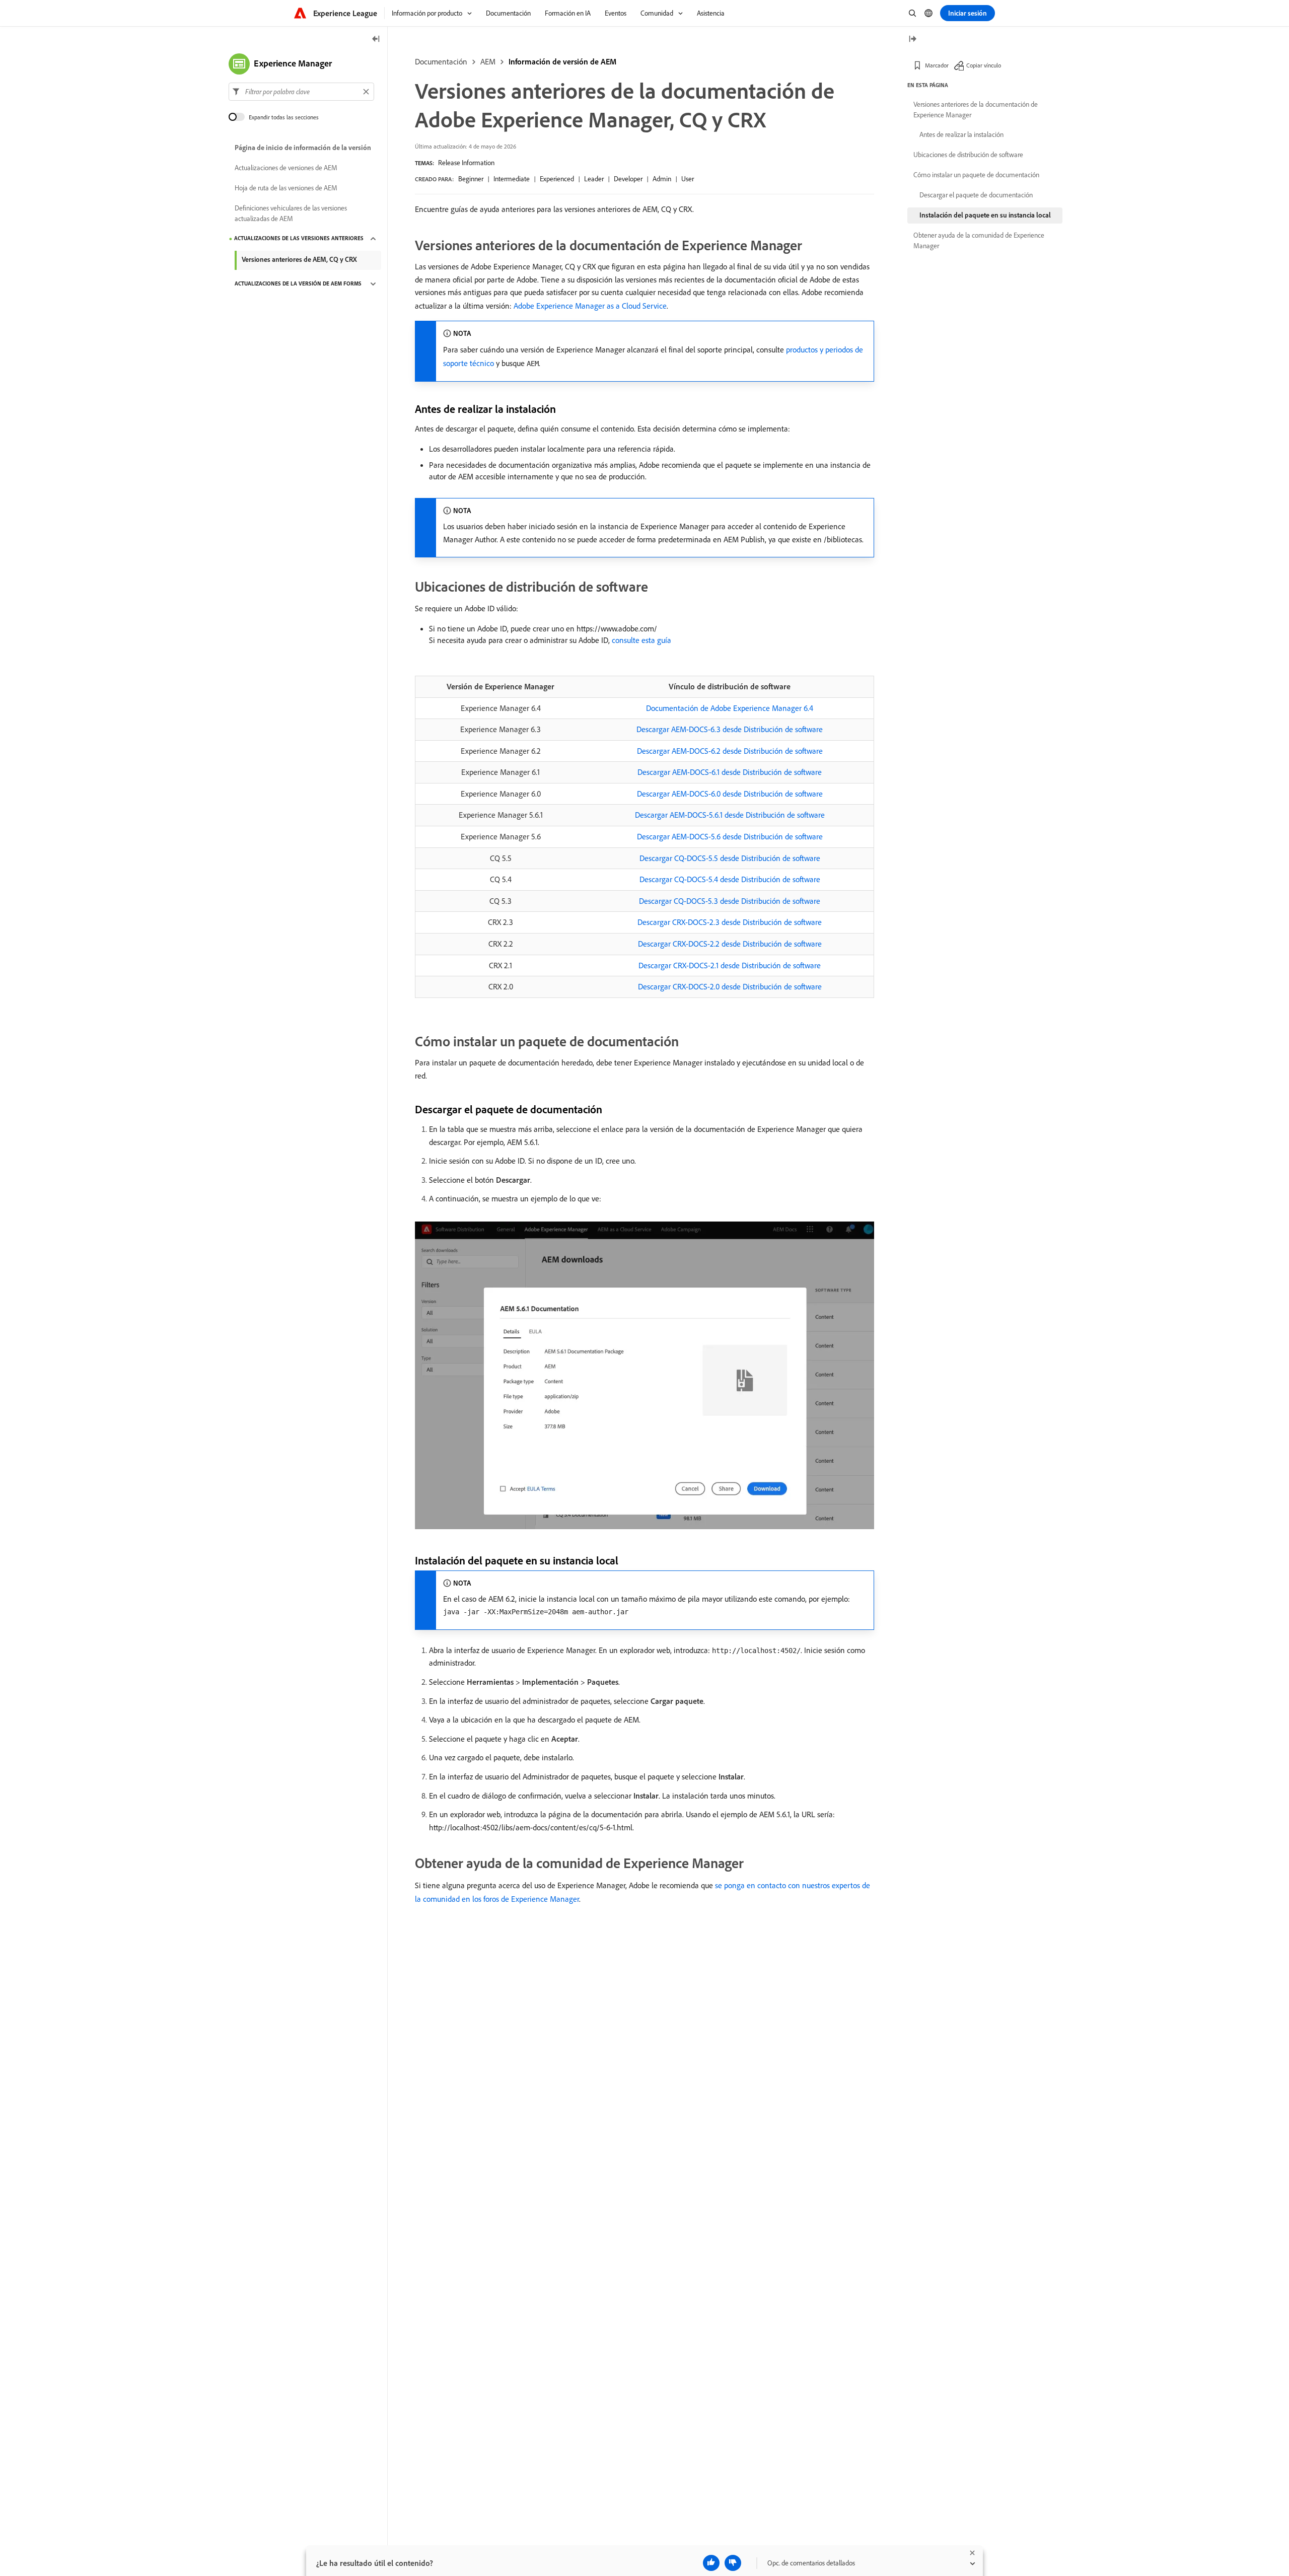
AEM (488, 61)
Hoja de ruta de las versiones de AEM (286, 188)
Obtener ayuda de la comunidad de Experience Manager (979, 240)
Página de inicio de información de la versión (303, 148)
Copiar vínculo (984, 65)
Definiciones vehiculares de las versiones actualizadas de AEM (291, 213)
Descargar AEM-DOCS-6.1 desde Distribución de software (730, 772)
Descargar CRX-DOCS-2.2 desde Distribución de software (730, 944)
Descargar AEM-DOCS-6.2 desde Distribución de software (730, 751)
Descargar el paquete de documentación (976, 195)
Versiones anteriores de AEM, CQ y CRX (299, 259)
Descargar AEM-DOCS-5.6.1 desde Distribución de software (730, 815)
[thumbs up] (711, 2563)
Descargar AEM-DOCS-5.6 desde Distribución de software (730, 836)
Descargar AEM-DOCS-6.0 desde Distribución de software (730, 794)
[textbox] (301, 92)
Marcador (937, 65)
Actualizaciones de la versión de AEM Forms (298, 284)
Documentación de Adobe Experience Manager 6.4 (730, 708)
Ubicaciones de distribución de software (968, 155)
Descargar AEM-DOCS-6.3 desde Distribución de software (730, 729)
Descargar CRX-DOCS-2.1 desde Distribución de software (730, 965)
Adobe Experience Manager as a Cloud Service (590, 306)
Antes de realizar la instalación (961, 134)
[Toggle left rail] (376, 40)
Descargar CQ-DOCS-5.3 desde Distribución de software (730, 901)
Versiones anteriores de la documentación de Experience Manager (976, 110)
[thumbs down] (733, 2563)
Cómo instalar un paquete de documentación (976, 175)
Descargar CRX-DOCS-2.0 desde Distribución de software (730, 986)
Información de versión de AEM (562, 61)
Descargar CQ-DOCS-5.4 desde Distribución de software (730, 879)
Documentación (441, 61)
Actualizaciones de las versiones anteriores (299, 239)
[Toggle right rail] (912, 40)
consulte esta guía (641, 640)
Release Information (466, 163)
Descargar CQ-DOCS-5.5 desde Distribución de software (730, 858)
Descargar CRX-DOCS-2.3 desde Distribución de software (730, 922)
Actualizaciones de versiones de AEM (286, 168)
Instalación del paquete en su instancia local (985, 215)
